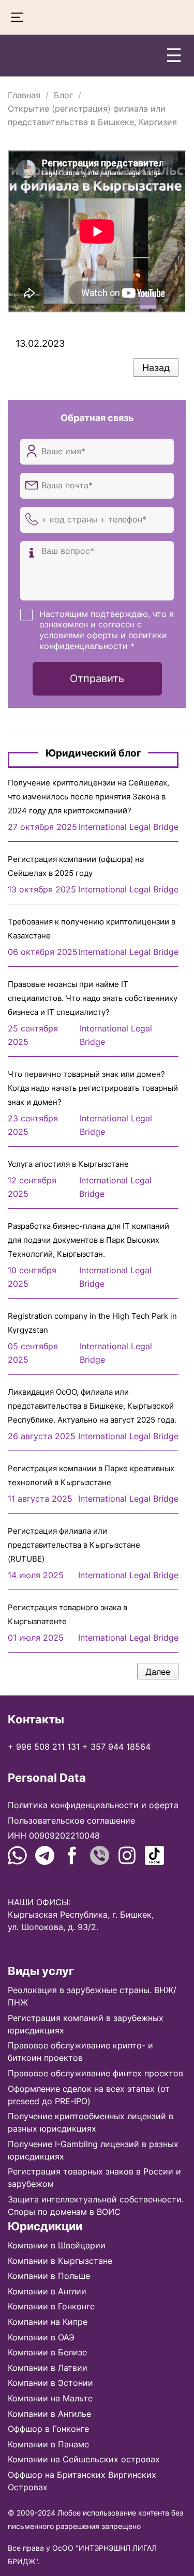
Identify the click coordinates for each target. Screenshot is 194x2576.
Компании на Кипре (48, 2322)
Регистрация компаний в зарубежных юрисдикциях (86, 2024)
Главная (24, 95)
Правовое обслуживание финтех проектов (95, 2073)
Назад (156, 368)
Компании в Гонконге (51, 2306)
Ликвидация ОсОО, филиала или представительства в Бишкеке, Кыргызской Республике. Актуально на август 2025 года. (92, 1406)
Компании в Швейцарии (57, 2245)
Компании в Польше (49, 2276)
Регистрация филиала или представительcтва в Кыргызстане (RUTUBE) (74, 1545)
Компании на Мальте (50, 2398)
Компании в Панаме (48, 2444)
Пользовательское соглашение (71, 1821)
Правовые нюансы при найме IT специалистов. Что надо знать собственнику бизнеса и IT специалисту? (93, 998)
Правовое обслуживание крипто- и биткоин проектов (80, 2051)
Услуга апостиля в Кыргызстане (68, 1164)
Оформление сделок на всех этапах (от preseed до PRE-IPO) (89, 2095)
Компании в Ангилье (49, 2414)
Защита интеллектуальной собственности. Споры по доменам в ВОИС (96, 2205)
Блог (63, 95)
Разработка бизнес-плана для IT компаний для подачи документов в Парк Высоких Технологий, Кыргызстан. (88, 1240)
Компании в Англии (47, 2291)
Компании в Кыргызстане (60, 2261)
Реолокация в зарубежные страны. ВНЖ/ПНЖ (92, 1996)
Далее (158, 1672)
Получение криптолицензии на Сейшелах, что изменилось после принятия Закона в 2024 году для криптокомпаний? (88, 797)
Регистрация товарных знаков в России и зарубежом (94, 2178)
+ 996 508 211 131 (44, 1747)
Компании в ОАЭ (41, 2337)
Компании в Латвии (48, 2368)
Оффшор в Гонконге (48, 2429)
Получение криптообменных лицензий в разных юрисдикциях (91, 2122)
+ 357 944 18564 (116, 1747)
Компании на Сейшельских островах (84, 2459)
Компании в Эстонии (50, 2383)
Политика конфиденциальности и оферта (93, 1805)
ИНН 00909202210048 (54, 1835)
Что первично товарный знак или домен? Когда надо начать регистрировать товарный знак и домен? (93, 1088)
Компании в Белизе (47, 2352)
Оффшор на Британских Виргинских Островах (82, 2481)
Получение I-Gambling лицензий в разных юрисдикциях (93, 2150)
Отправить (97, 678)
